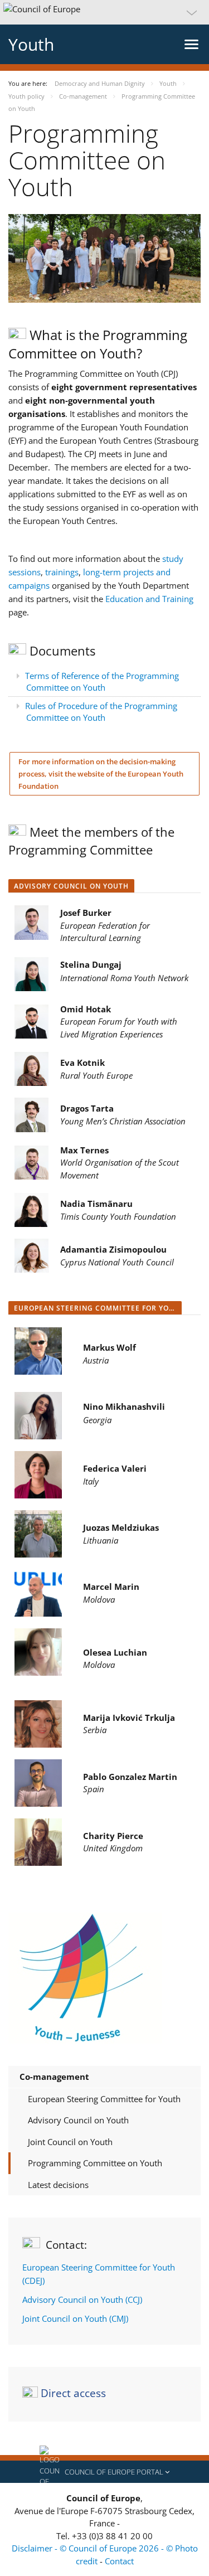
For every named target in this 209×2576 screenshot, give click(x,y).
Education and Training (149, 599)
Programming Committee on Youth (95, 2163)
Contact (119, 2561)
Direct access (73, 2393)
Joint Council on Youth (70, 2142)
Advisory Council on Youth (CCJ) (82, 2300)
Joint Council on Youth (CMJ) (75, 2318)
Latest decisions (58, 2185)
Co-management (54, 2077)
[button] (104, 12)
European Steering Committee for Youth (104, 2099)
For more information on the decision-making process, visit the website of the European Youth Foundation (101, 774)
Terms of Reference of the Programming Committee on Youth (102, 681)
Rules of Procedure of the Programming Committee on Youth (101, 712)
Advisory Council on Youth (78, 2120)
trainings (62, 572)
